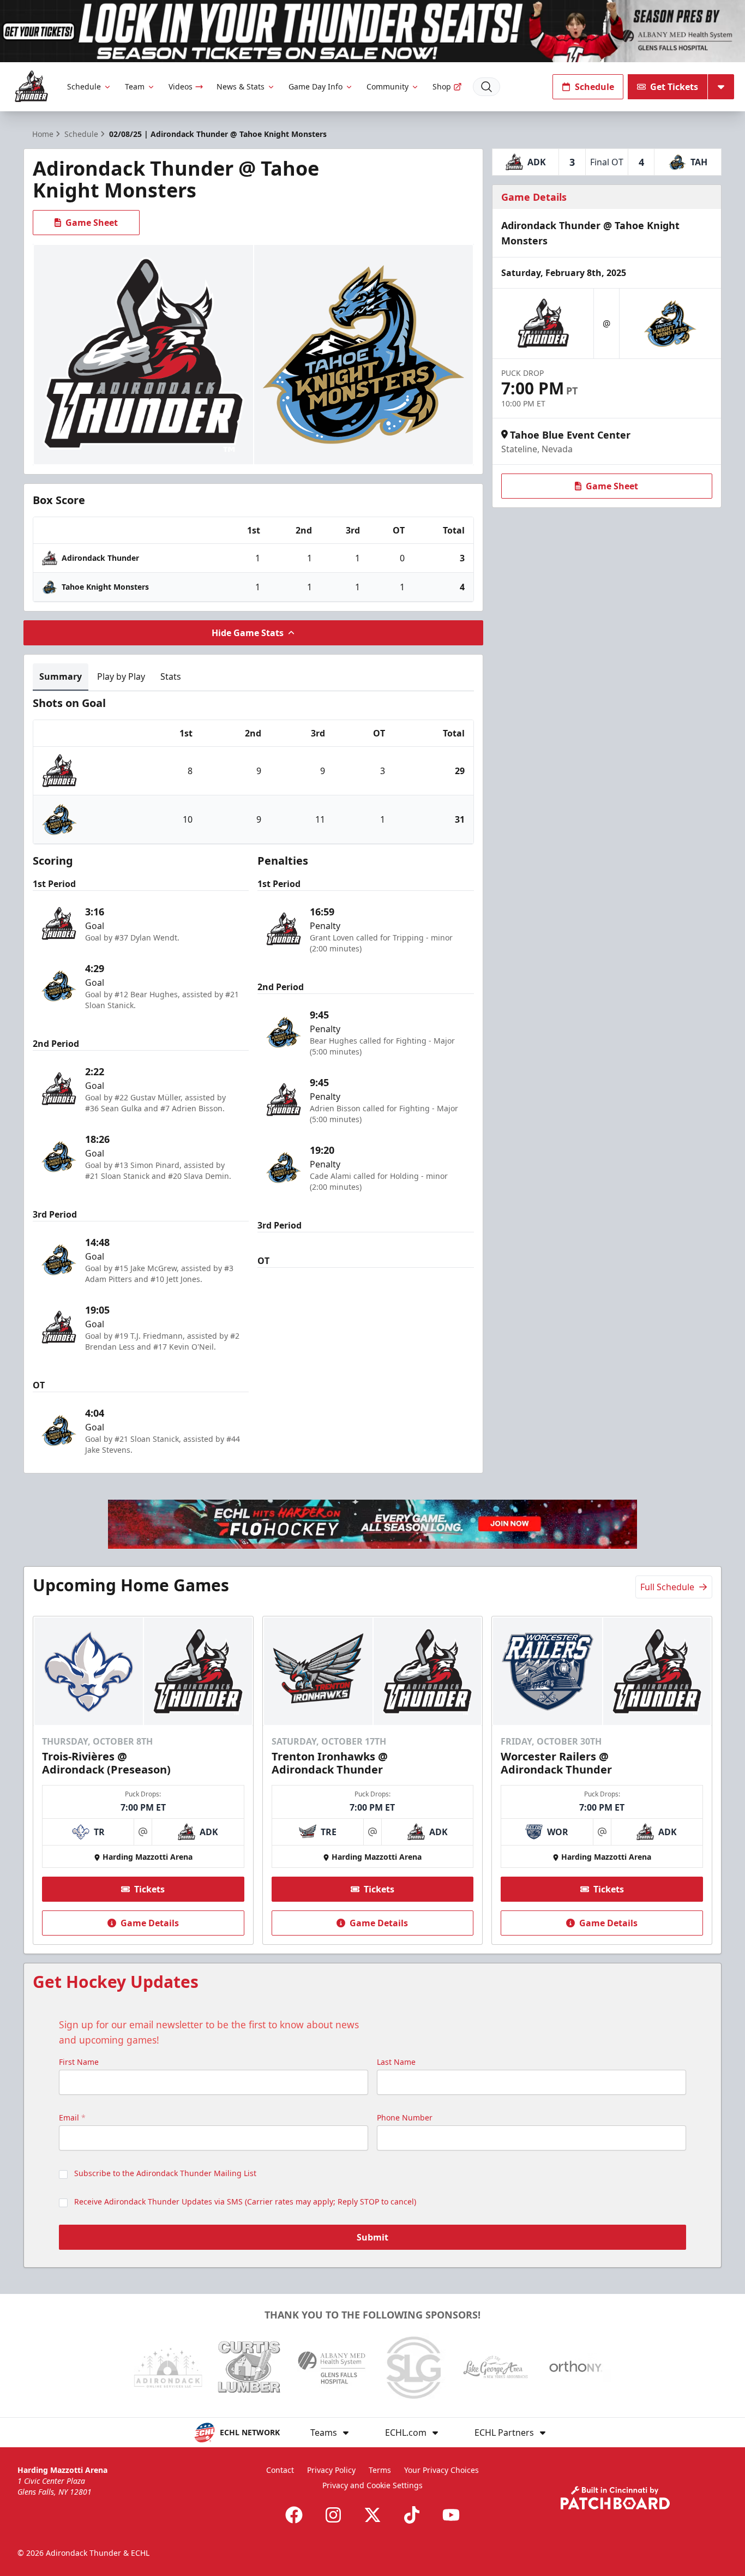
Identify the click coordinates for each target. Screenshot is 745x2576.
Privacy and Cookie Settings (372, 2485)
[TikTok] (412, 2515)
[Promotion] (372, 31)
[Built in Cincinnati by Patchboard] (615, 2498)
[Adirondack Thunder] (31, 86)
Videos (181, 86)
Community (387, 86)
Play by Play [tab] (121, 676)
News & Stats (241, 86)
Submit (372, 2237)
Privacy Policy (331, 2470)
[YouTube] (451, 2515)
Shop (442, 86)
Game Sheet (92, 223)
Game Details (150, 1923)
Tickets (149, 1889)
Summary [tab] (61, 676)
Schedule (84, 86)
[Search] (486, 87)
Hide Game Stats (248, 633)
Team (135, 86)
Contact (280, 2470)
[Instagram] (333, 2515)
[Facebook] (294, 2515)
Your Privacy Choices (441, 2470)
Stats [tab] (171, 676)
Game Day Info (316, 86)
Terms (380, 2470)
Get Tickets (674, 87)
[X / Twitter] (372, 2515)
